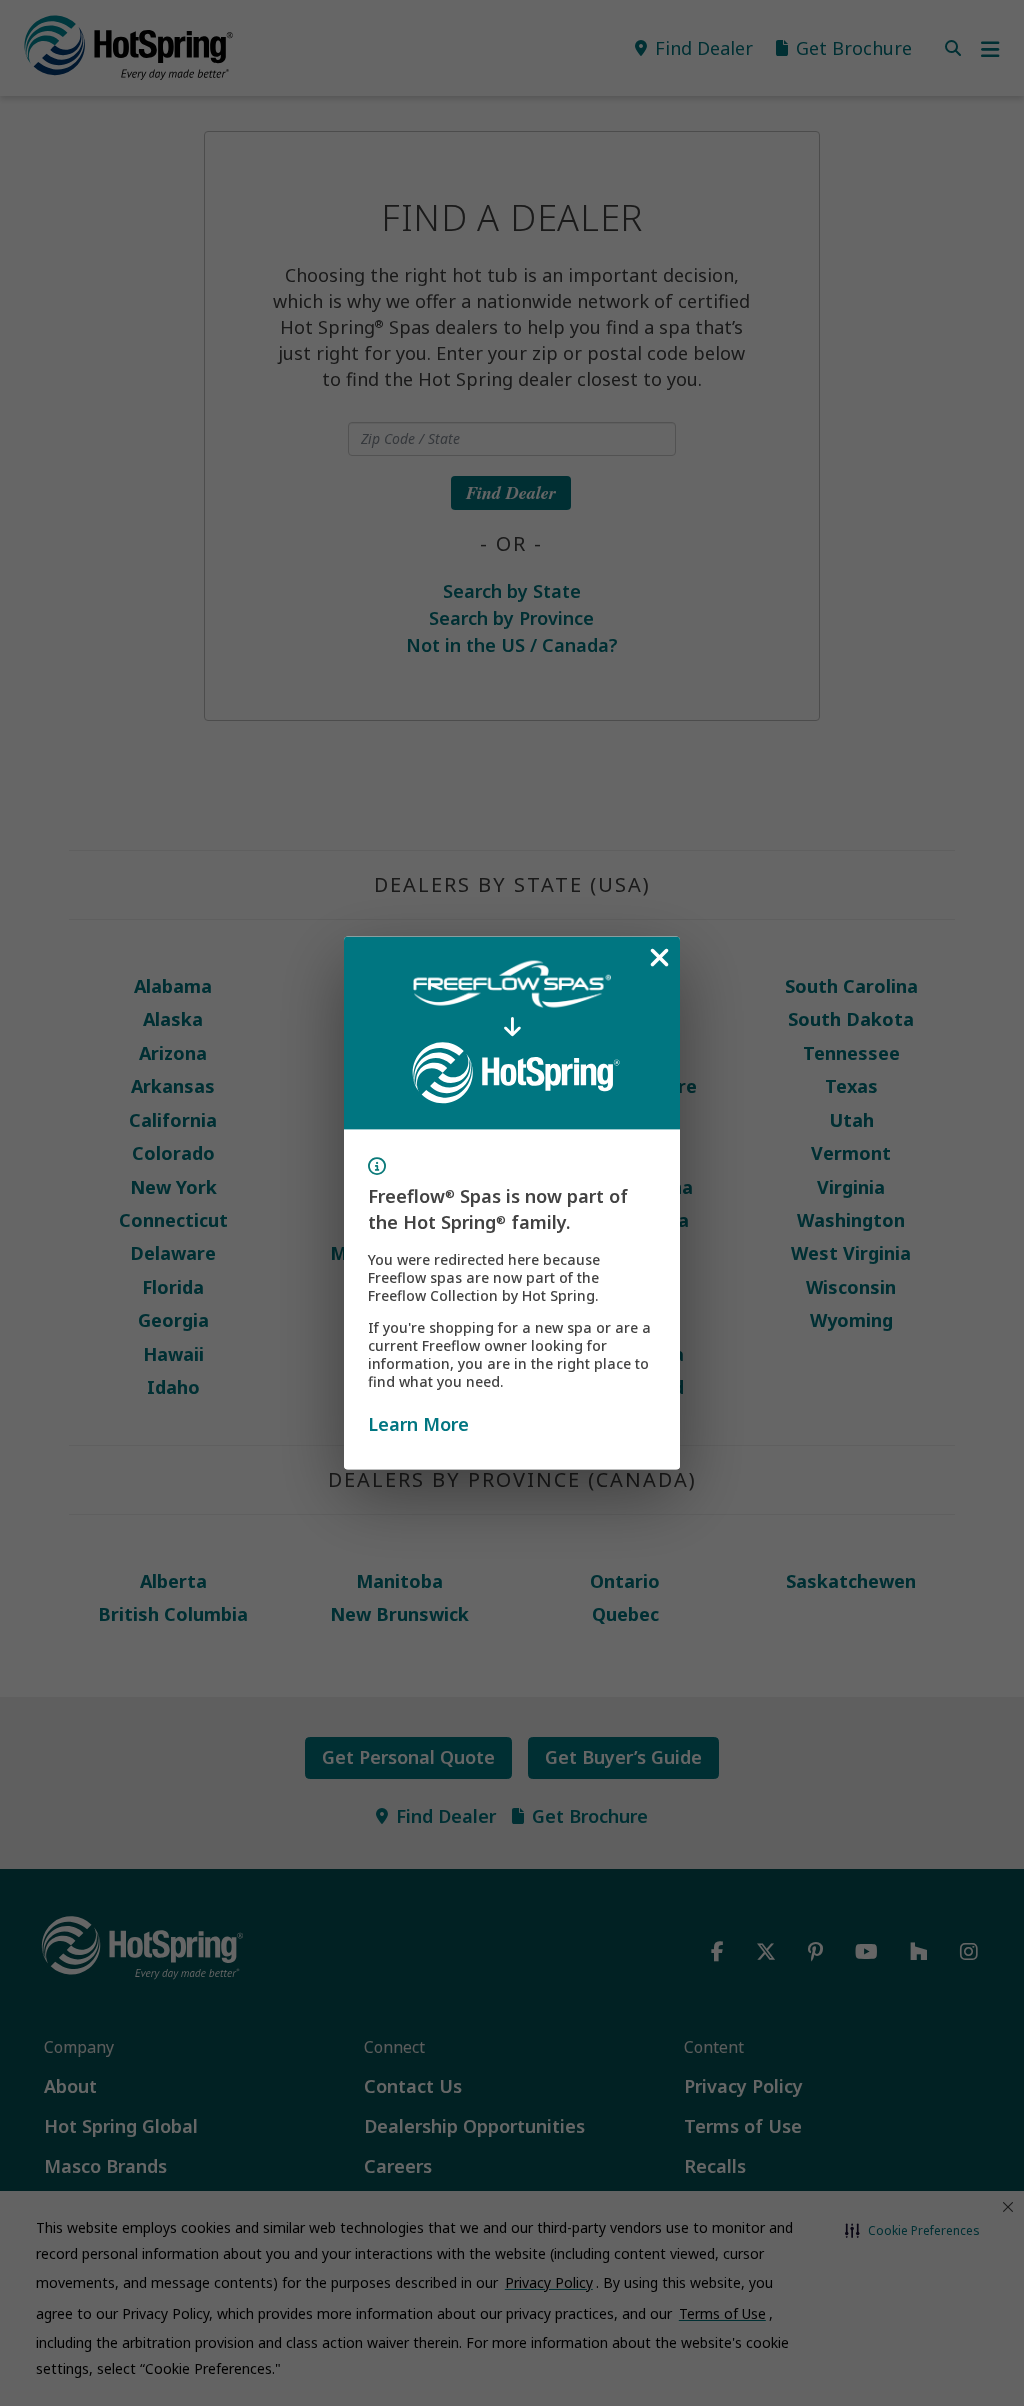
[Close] (659, 958)
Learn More (418, 1423)
